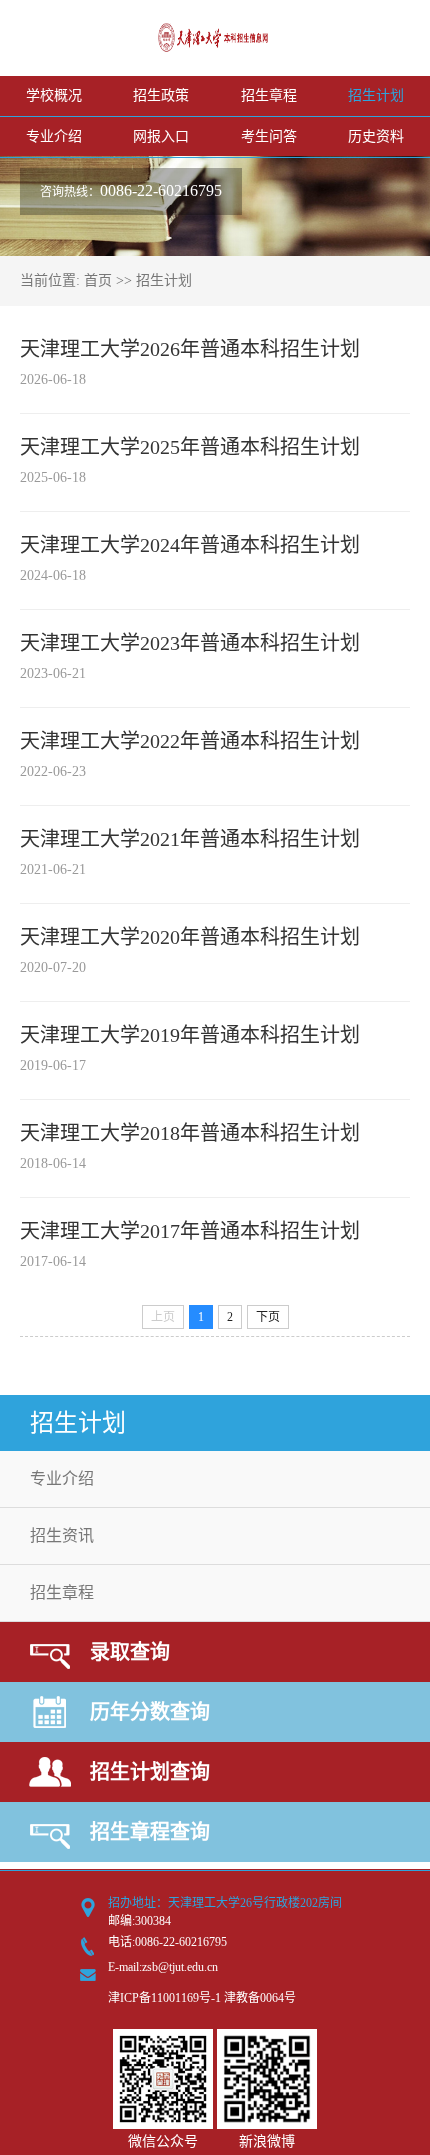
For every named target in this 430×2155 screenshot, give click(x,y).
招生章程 (269, 95)
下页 (268, 1317)
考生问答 (269, 136)
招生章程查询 (150, 1832)
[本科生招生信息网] (215, 46)
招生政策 (161, 95)
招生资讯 (62, 1535)
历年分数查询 (150, 1712)
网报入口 (161, 136)
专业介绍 (54, 136)
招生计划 (376, 95)
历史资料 (376, 136)
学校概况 (54, 95)
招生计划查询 (150, 1772)
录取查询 (130, 1652)
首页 (98, 280)
